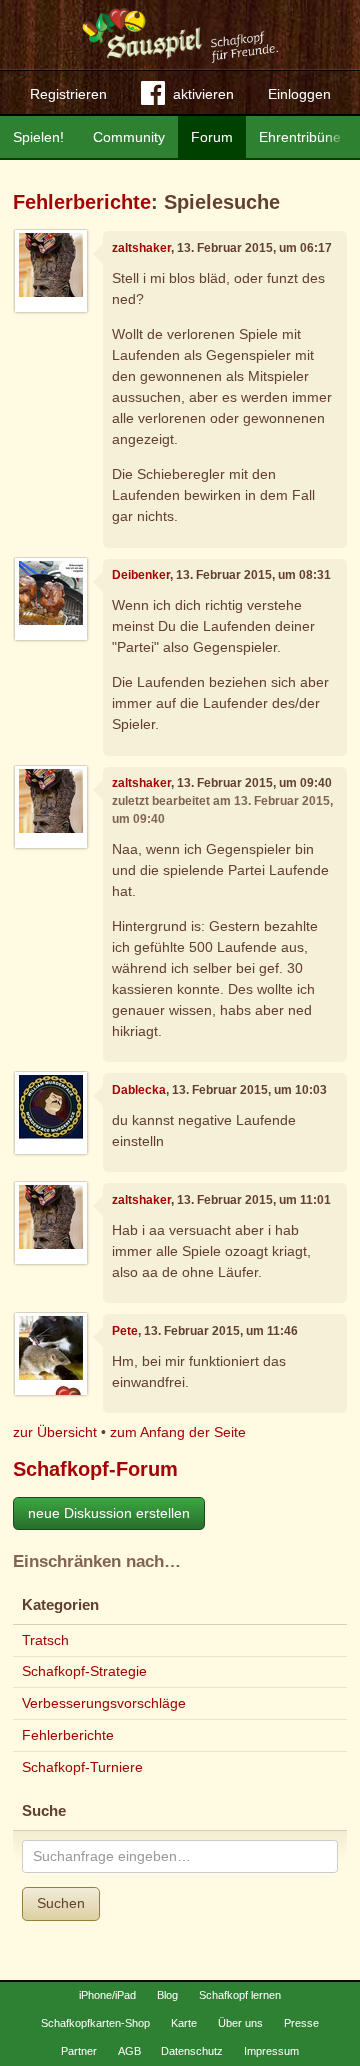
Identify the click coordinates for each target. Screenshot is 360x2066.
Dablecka (139, 1090)
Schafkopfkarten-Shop (95, 2023)
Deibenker (141, 575)
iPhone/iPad (107, 1995)
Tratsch (45, 1640)
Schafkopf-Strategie (84, 1671)
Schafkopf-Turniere (82, 1767)
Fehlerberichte (82, 202)
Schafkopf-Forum (95, 1469)
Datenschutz (192, 2051)
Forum (212, 137)
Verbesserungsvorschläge (104, 1703)
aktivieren (203, 94)
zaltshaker (141, 248)
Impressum (271, 2051)
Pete (125, 1331)
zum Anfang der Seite (178, 1432)
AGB (129, 2051)
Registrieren (68, 94)
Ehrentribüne (300, 137)
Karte (184, 2023)
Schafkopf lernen (240, 1995)
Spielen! (38, 137)
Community (129, 137)
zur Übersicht (55, 1432)
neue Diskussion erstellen (109, 1513)
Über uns (240, 2023)
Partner (79, 2051)
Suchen (61, 1903)
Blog (167, 1995)
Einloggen (299, 94)
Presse (301, 2023)
